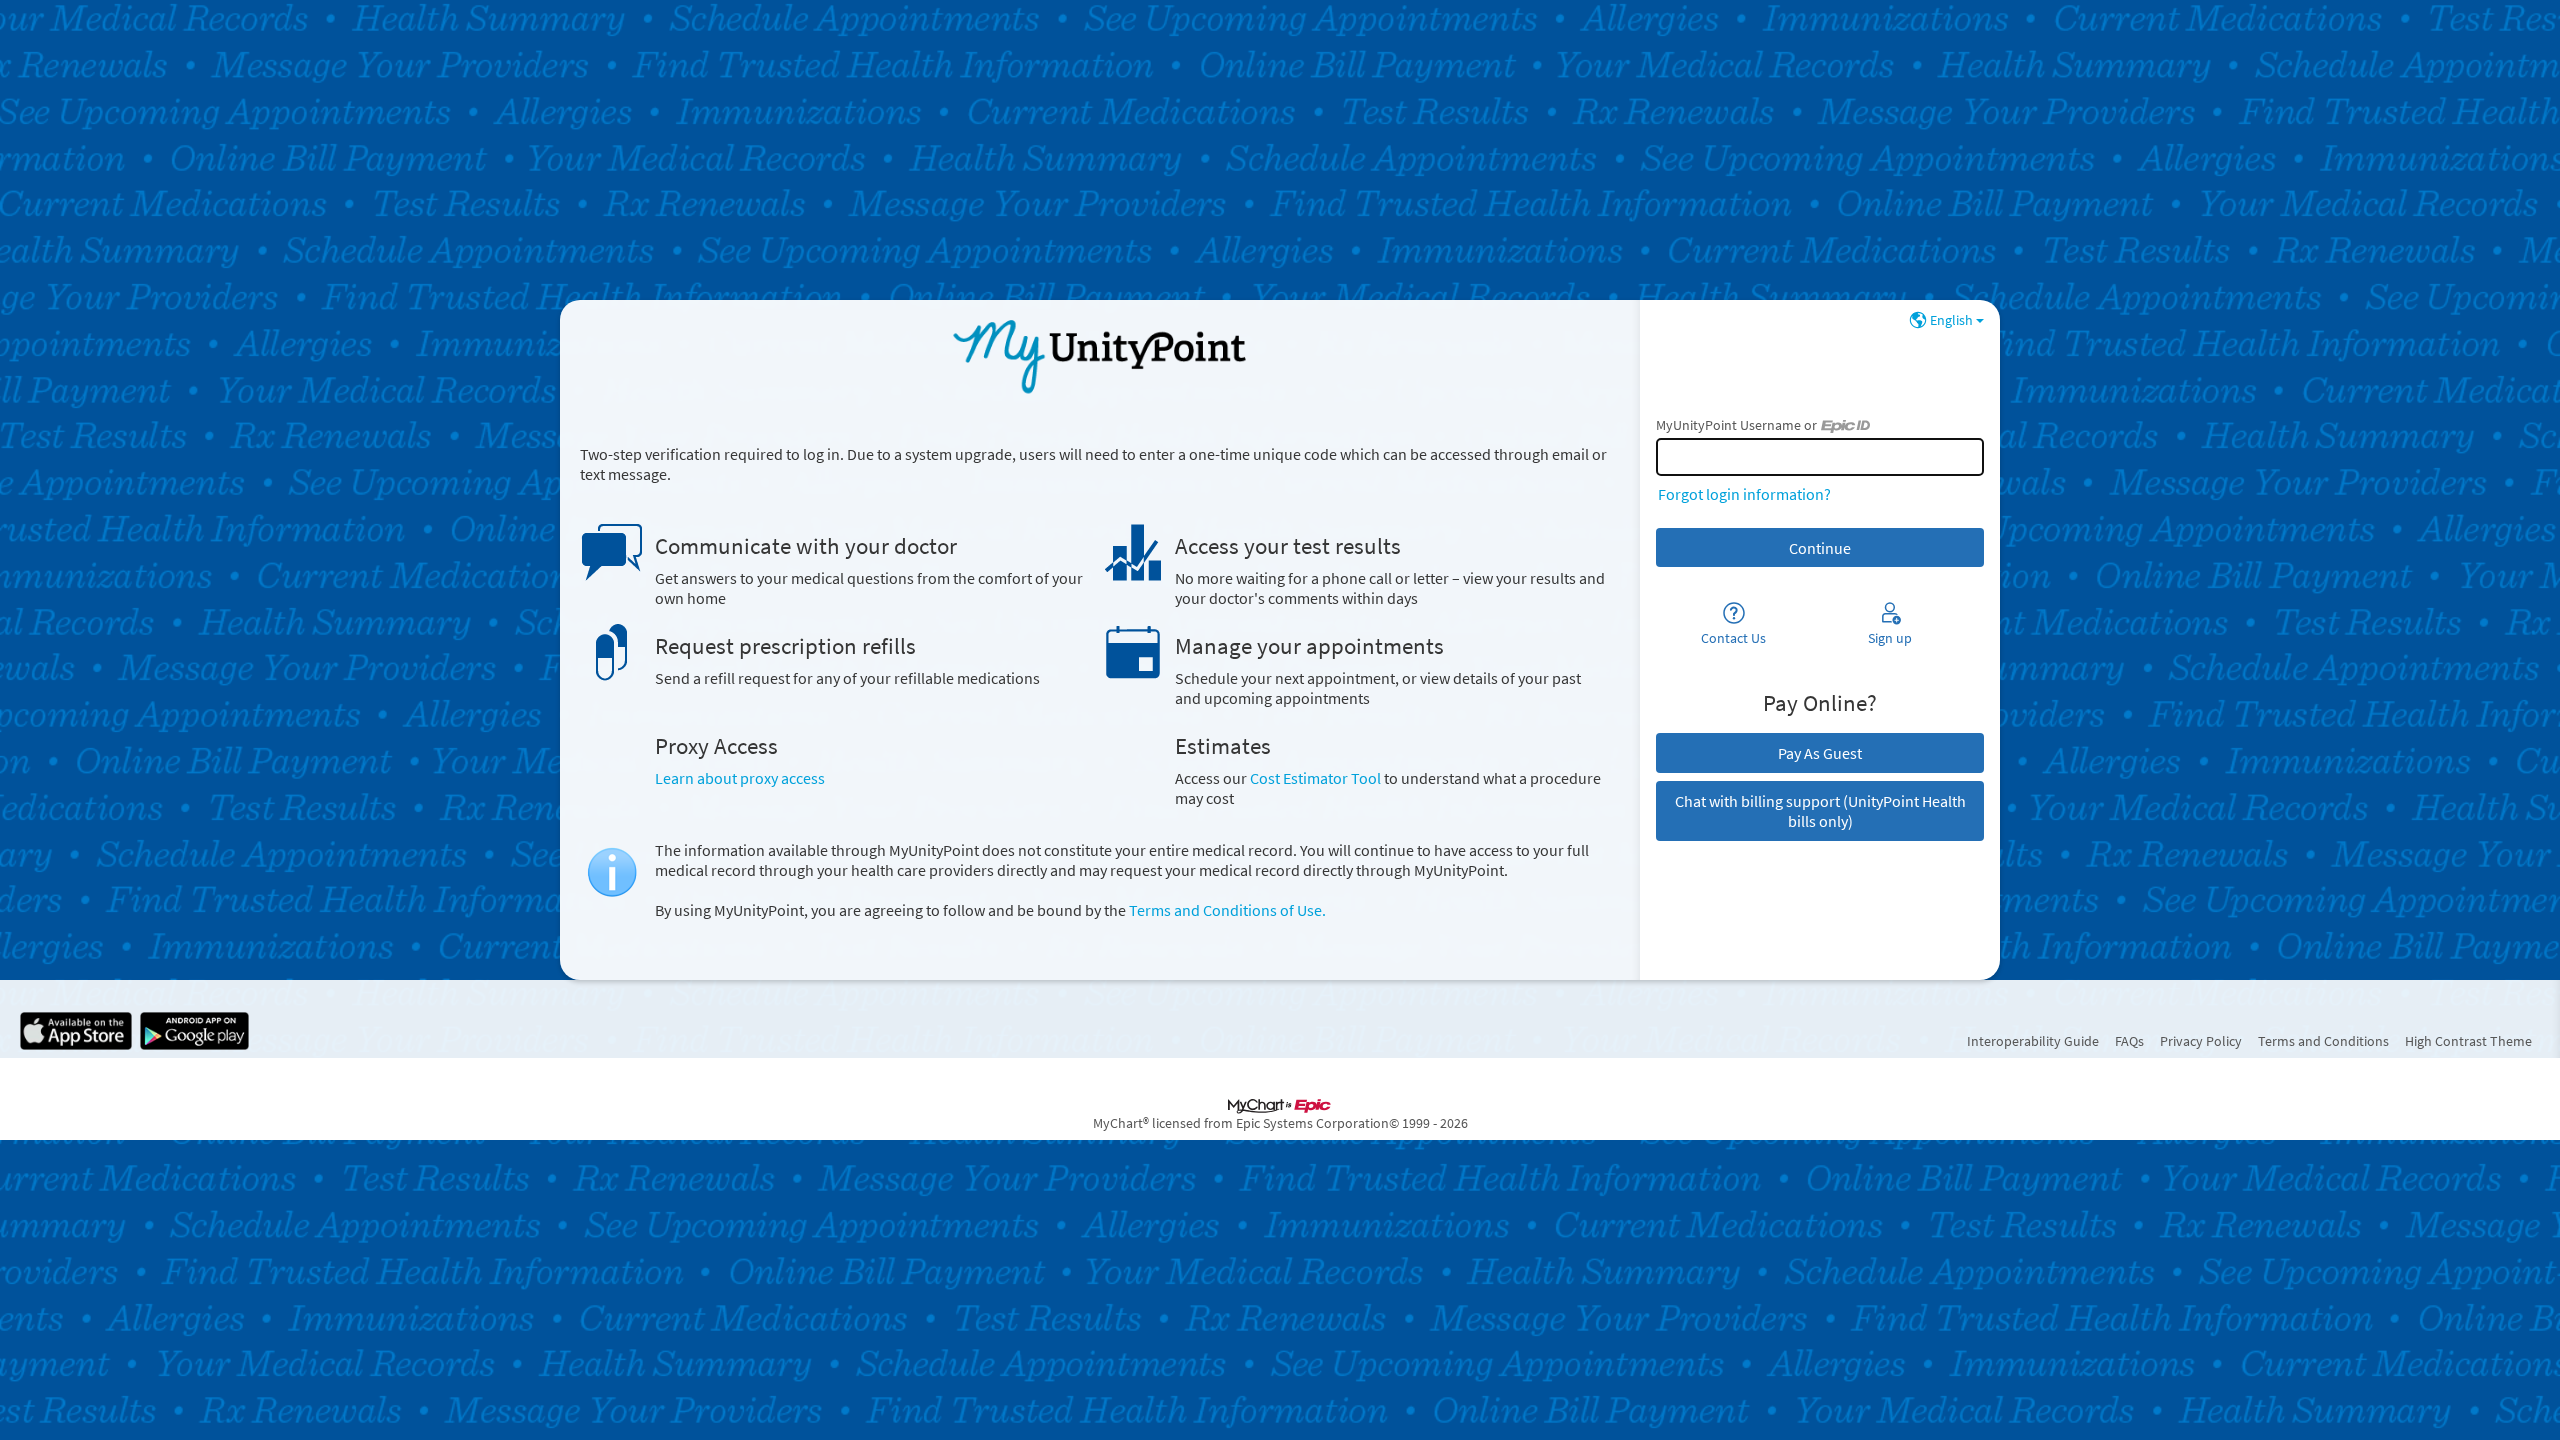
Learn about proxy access (740, 778)
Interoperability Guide (2033, 1041)
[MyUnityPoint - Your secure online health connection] (1099, 356)
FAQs (2129, 1041)
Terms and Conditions (2323, 1041)
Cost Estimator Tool (1315, 778)
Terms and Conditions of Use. (1227, 910)
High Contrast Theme (2468, 1041)
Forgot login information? (1744, 494)
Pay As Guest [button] (1820, 753)
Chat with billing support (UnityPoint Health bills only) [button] (1820, 811)
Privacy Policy (2201, 1041)
